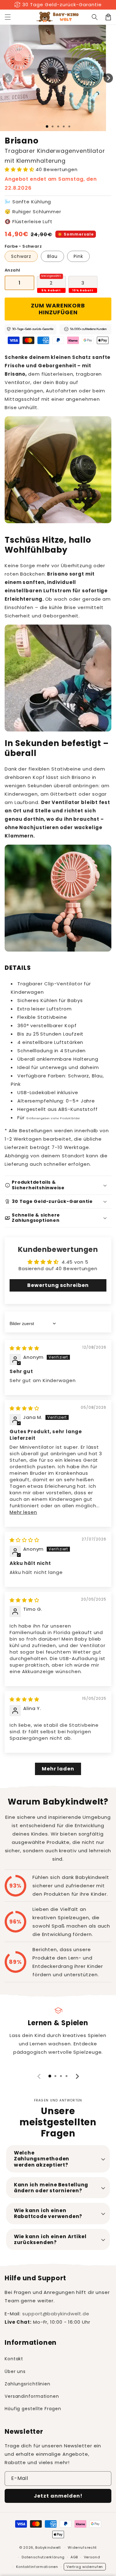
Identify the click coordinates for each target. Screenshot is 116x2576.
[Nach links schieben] (8, 78)
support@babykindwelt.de (56, 2314)
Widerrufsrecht (82, 2547)
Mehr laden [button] (58, 1769)
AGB (74, 2557)
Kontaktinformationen (37, 2567)
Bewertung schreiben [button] (58, 1285)
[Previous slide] (39, 2076)
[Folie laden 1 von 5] (47, 126)
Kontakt (14, 2359)
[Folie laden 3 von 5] (58, 126)
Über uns (15, 2371)
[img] (24, 1348)
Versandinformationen (32, 2396)
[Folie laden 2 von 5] (53, 126)
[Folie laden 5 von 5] (69, 126)
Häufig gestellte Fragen (33, 2409)
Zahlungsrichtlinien (28, 2384)
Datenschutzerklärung (43, 2557)
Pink (78, 256)
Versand (92, 2557)
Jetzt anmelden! (58, 2496)
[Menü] (8, 17)
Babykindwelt (48, 2547)
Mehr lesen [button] (23, 1512)
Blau (52, 256)
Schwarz (21, 256)
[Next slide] (77, 2076)
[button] (95, 17)
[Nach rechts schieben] (108, 78)
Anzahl (12, 270)
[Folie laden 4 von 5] (64, 126)
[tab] (50, 2076)
